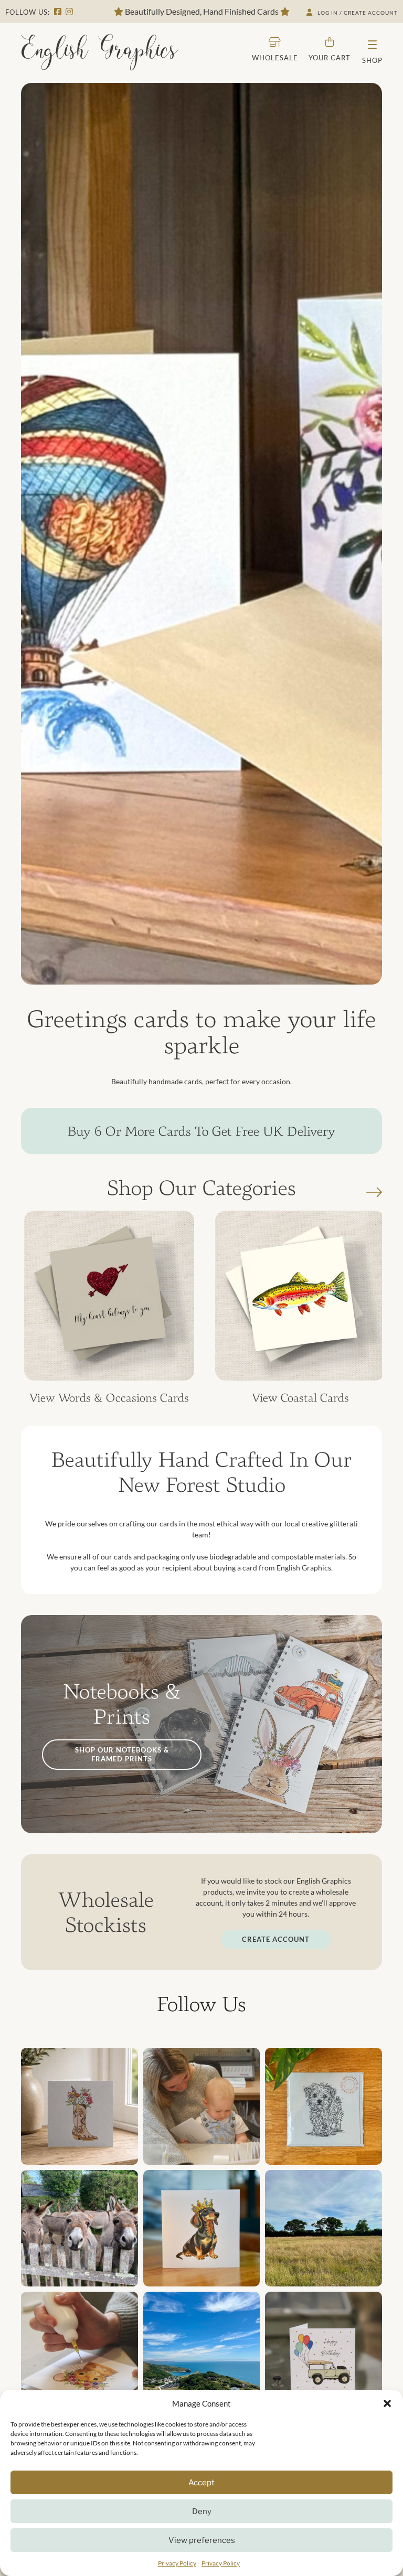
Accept (201, 2483)
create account (276, 1939)
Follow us (201, 2004)
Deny (202, 2511)
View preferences (202, 2540)
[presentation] (374, 1193)
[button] (387, 2403)
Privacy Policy (177, 2563)
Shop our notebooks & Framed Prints (122, 1754)
